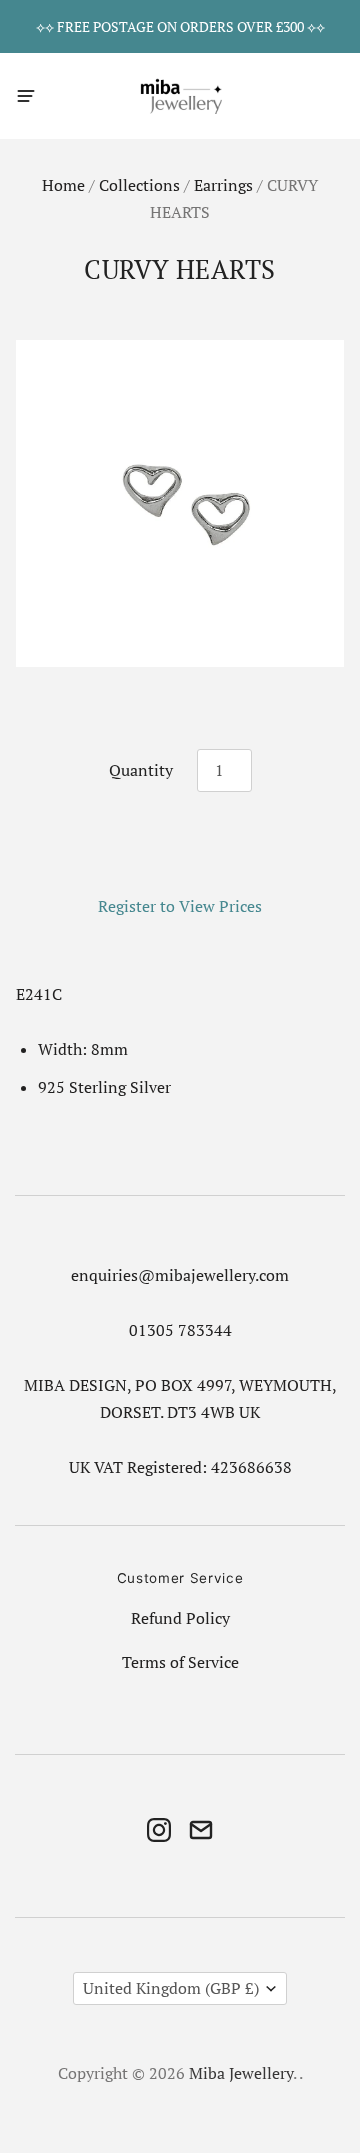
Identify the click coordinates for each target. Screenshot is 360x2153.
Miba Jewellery (241, 2073)
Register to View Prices (180, 906)
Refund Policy (180, 1618)
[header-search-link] (296, 95)
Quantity (141, 770)
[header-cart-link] (331, 95)
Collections (139, 185)
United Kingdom (171, 1988)
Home (63, 185)
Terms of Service (180, 1662)
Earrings (223, 185)
